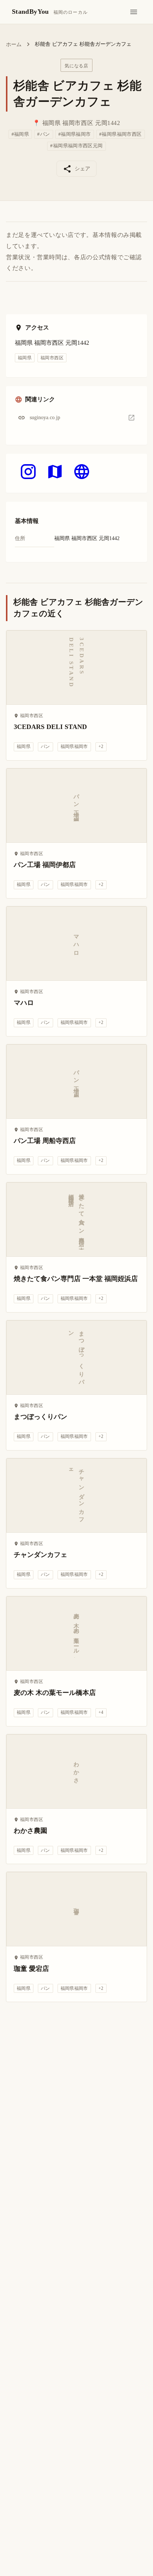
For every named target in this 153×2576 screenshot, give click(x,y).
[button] (76, 417)
